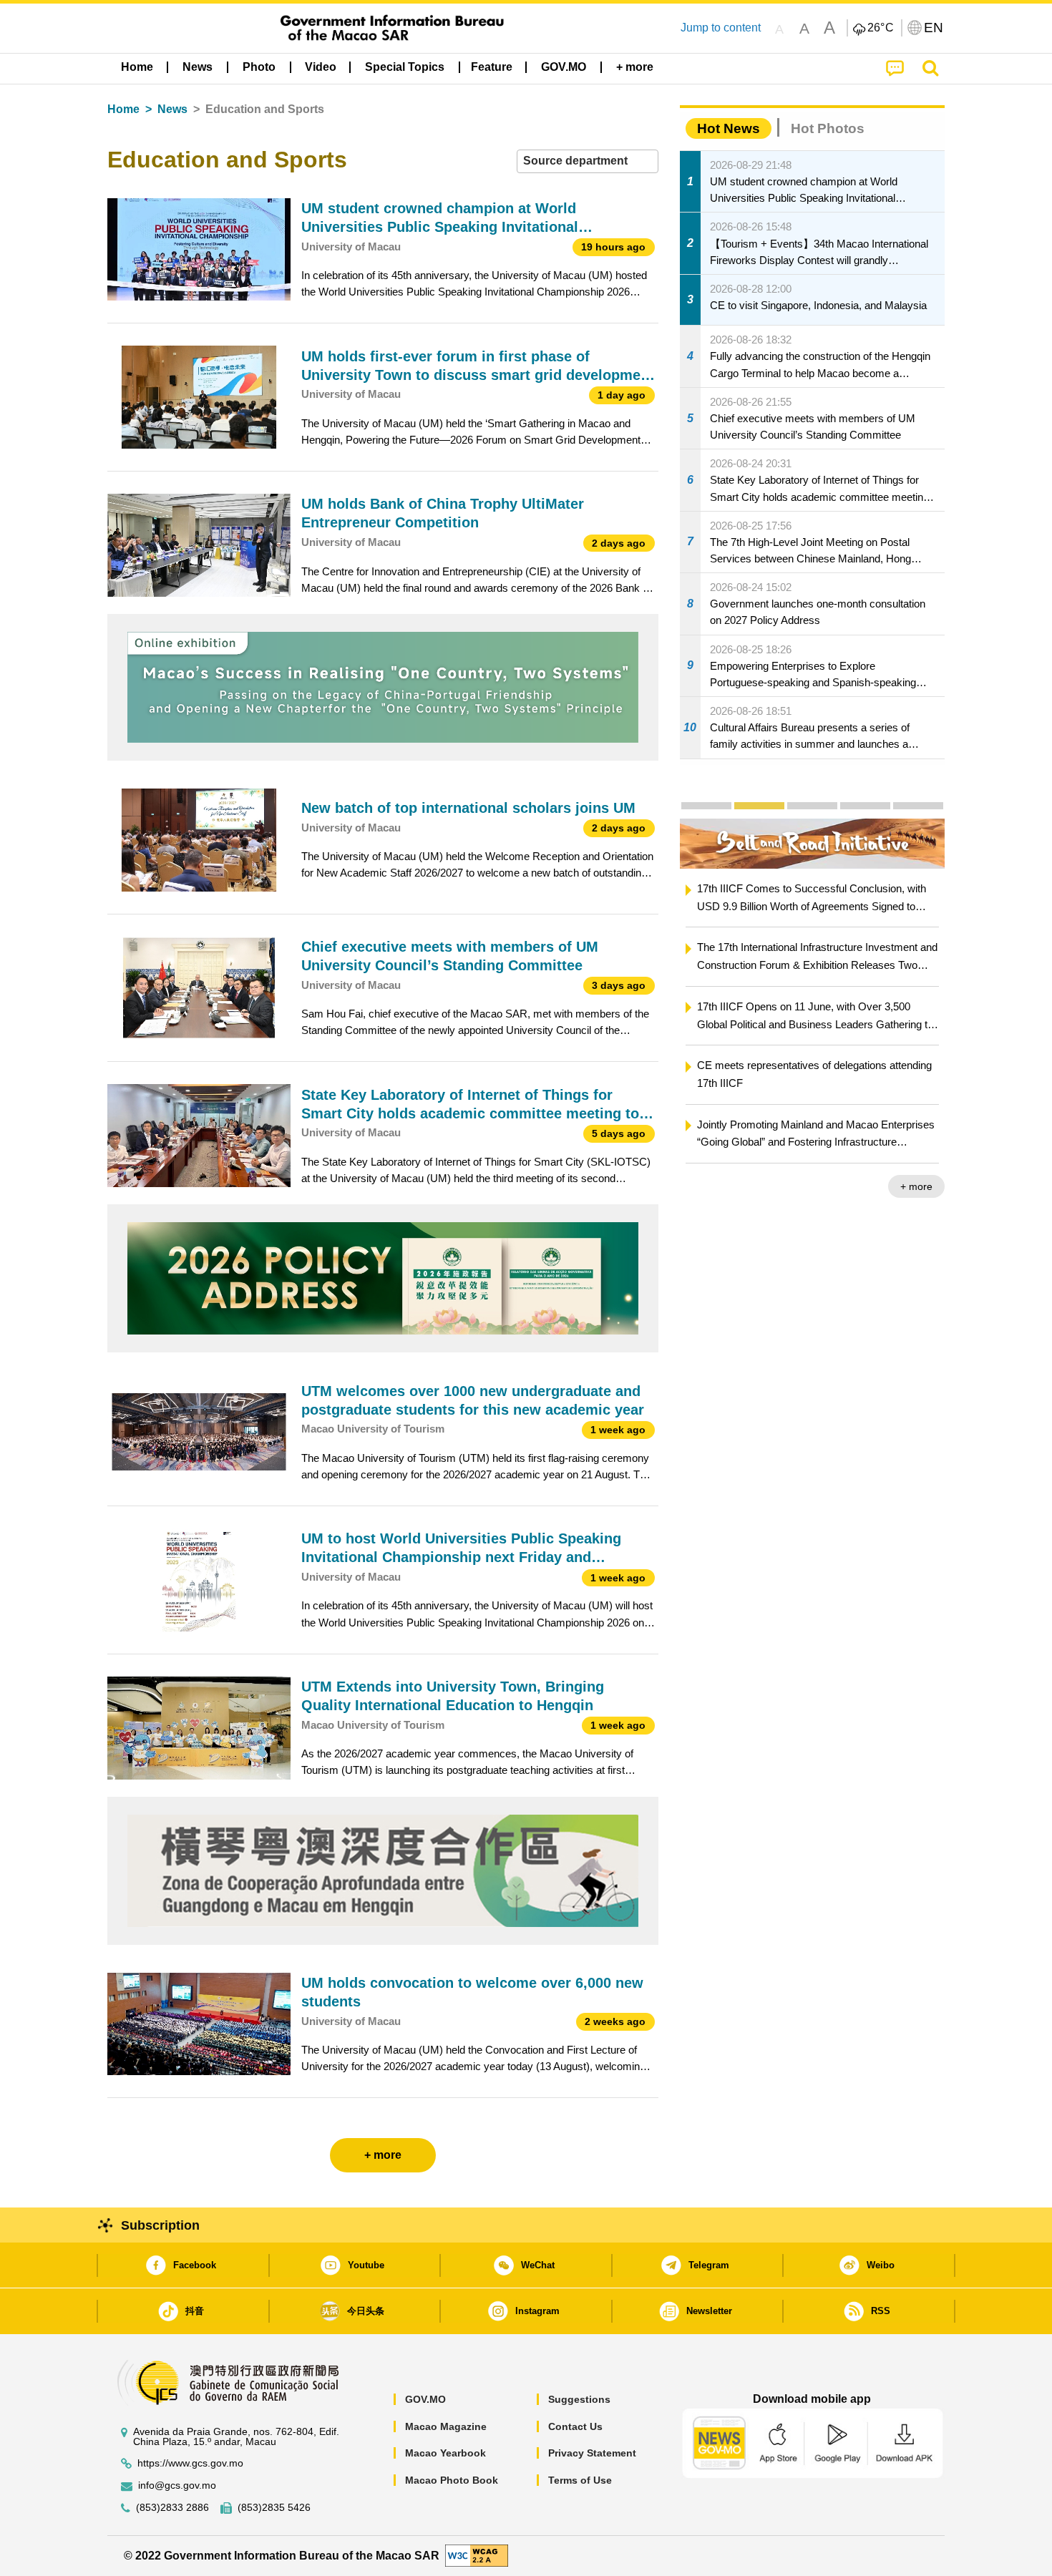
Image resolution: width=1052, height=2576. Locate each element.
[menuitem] (198, 67)
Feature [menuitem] (492, 67)
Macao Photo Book (452, 2480)
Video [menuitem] (321, 67)
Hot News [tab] (729, 128)
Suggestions (579, 2399)
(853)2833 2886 (172, 2508)
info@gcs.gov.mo (177, 2485)
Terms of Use (580, 2480)
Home (123, 109)
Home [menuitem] (137, 67)
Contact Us (575, 2426)
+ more (700, 1186)
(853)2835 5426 (274, 2508)
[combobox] (588, 161)
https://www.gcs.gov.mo (190, 2463)
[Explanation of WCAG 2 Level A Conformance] (477, 2555)
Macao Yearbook (445, 2453)
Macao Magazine (446, 2426)
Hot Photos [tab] (828, 128)
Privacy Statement (592, 2453)
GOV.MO (425, 2399)
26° (881, 28)
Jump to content (721, 28)
